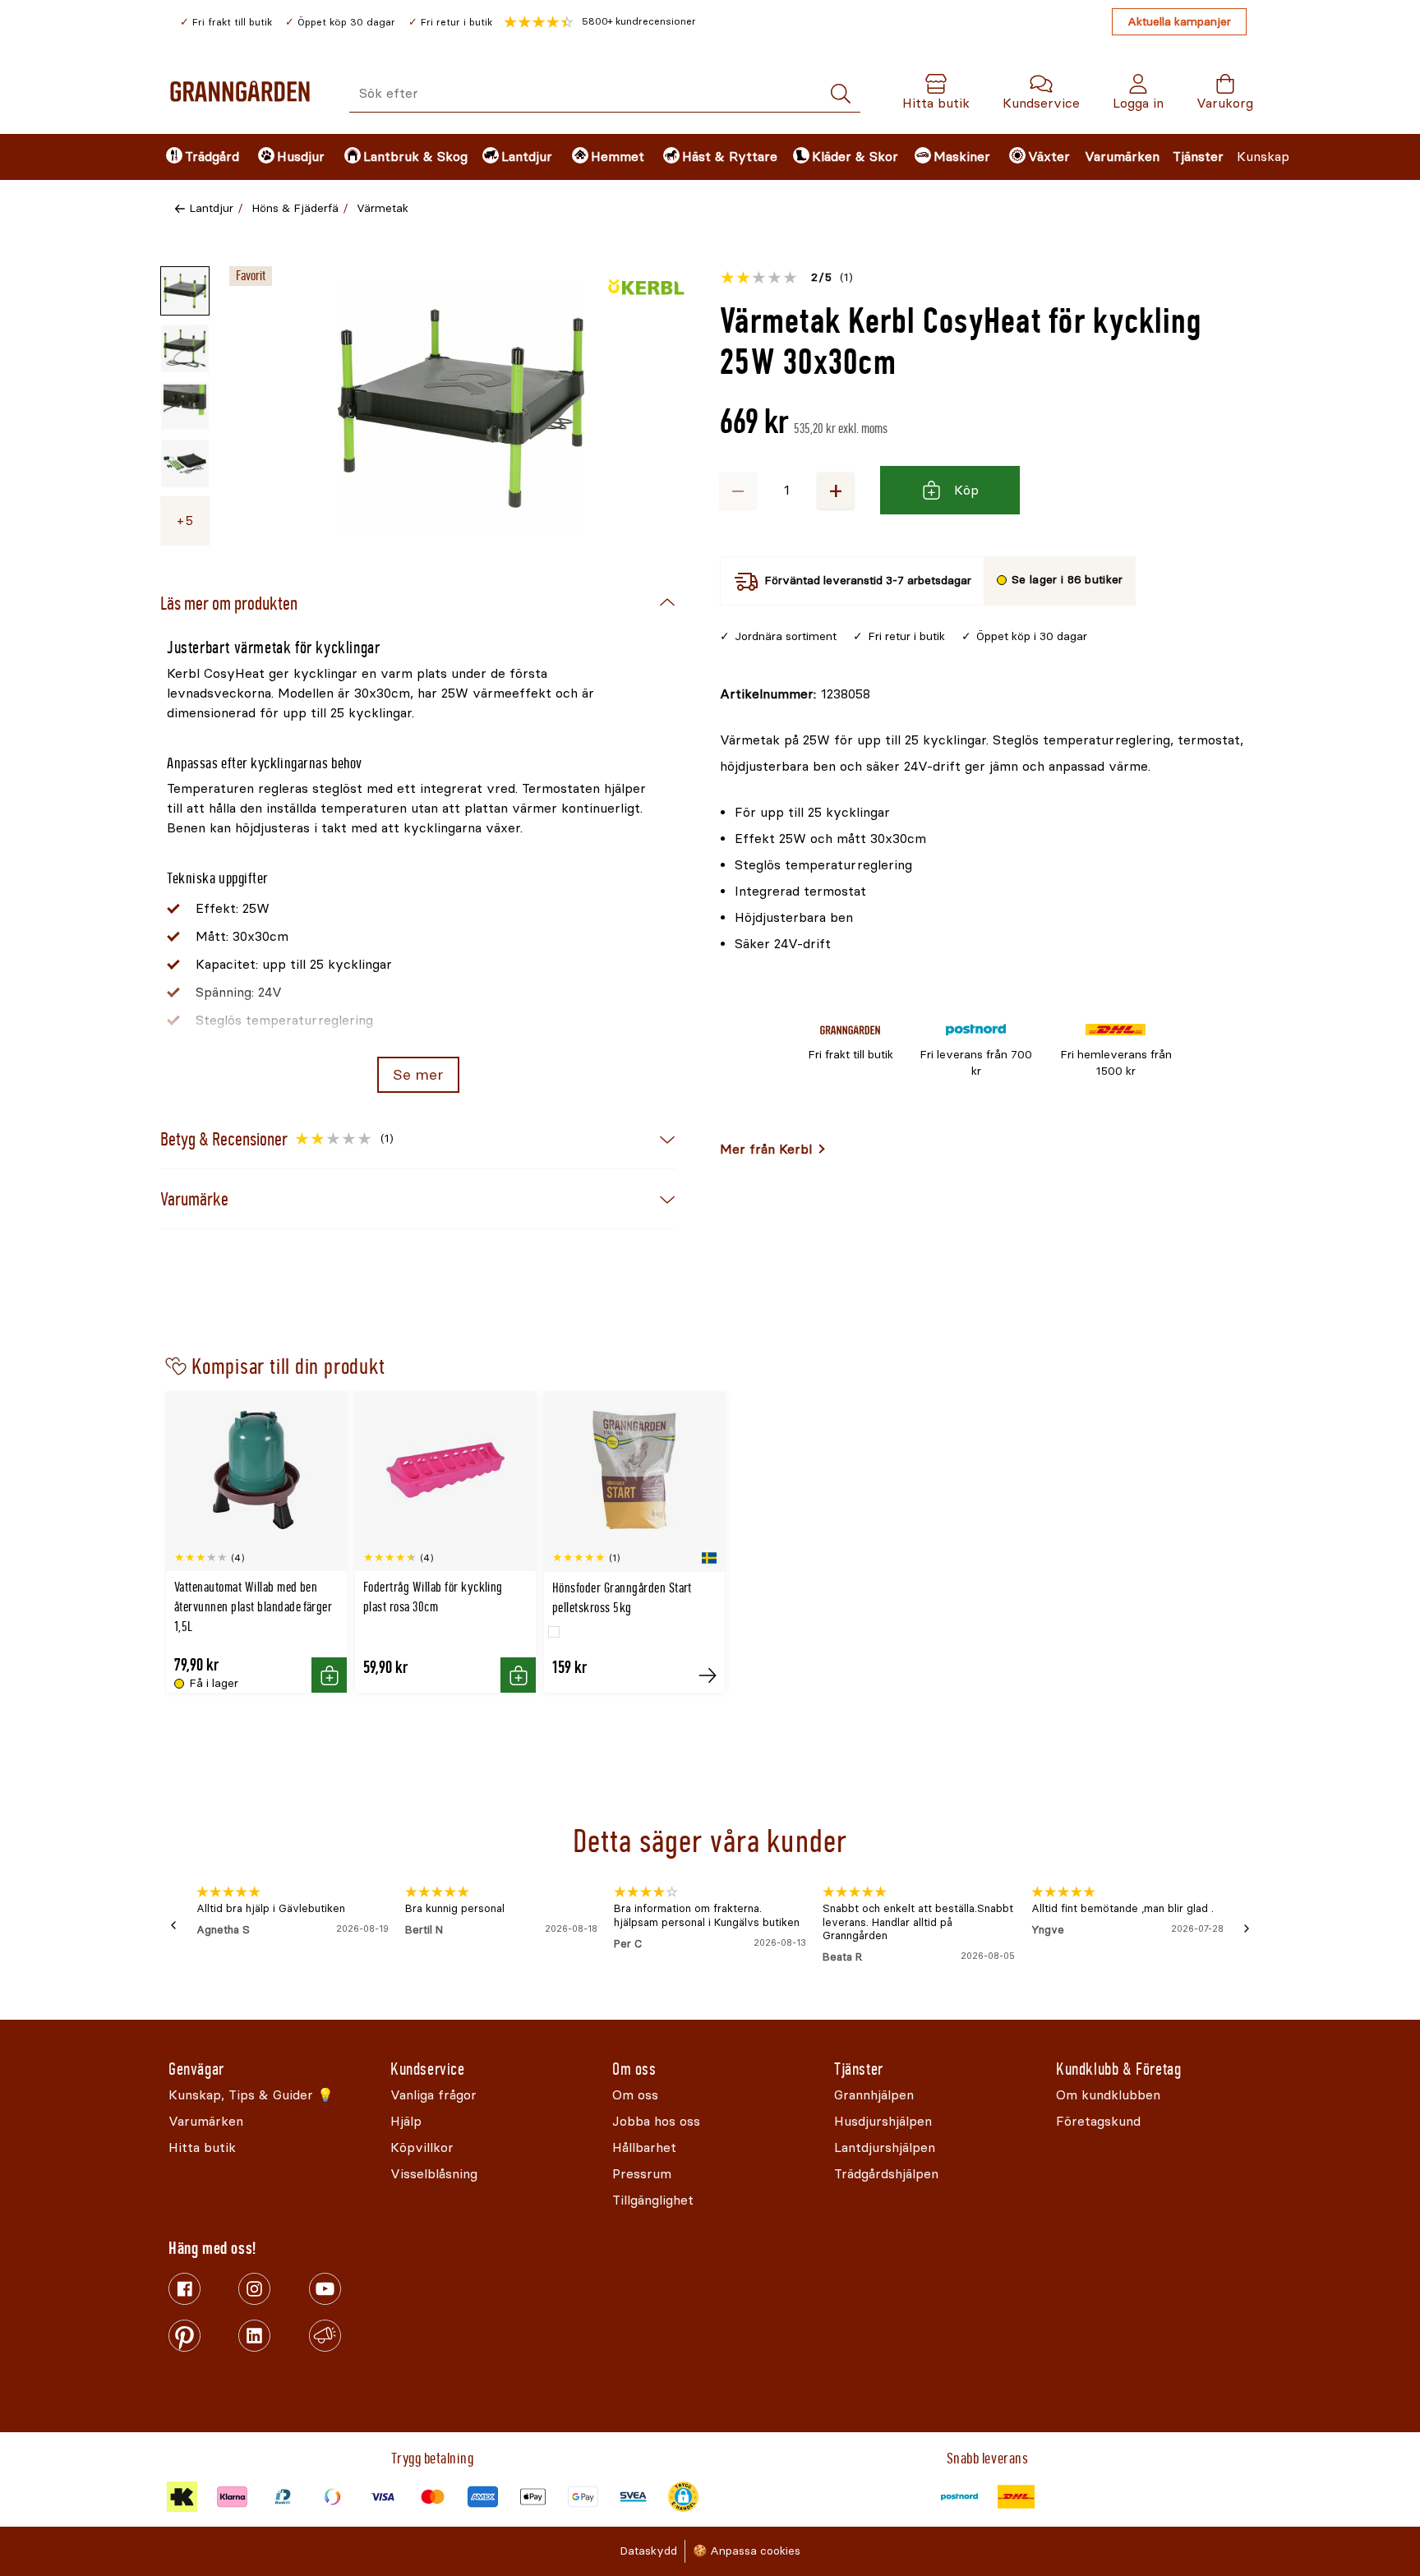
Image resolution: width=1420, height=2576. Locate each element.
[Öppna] (461, 408)
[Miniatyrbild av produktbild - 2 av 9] (185, 348)
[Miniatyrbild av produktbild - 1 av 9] (185, 291)
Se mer (418, 1075)
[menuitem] (198, 157)
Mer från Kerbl (766, 1149)
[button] (600, 22)
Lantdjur (211, 208)
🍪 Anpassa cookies (747, 2551)
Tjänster (1198, 157)
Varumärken (1122, 157)
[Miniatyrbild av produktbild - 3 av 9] (185, 406)
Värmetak (383, 208)
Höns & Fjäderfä (295, 208)
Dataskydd (648, 2551)
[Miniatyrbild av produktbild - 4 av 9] (185, 463)
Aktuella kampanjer (1179, 22)
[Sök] (841, 94)
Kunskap (1263, 157)
